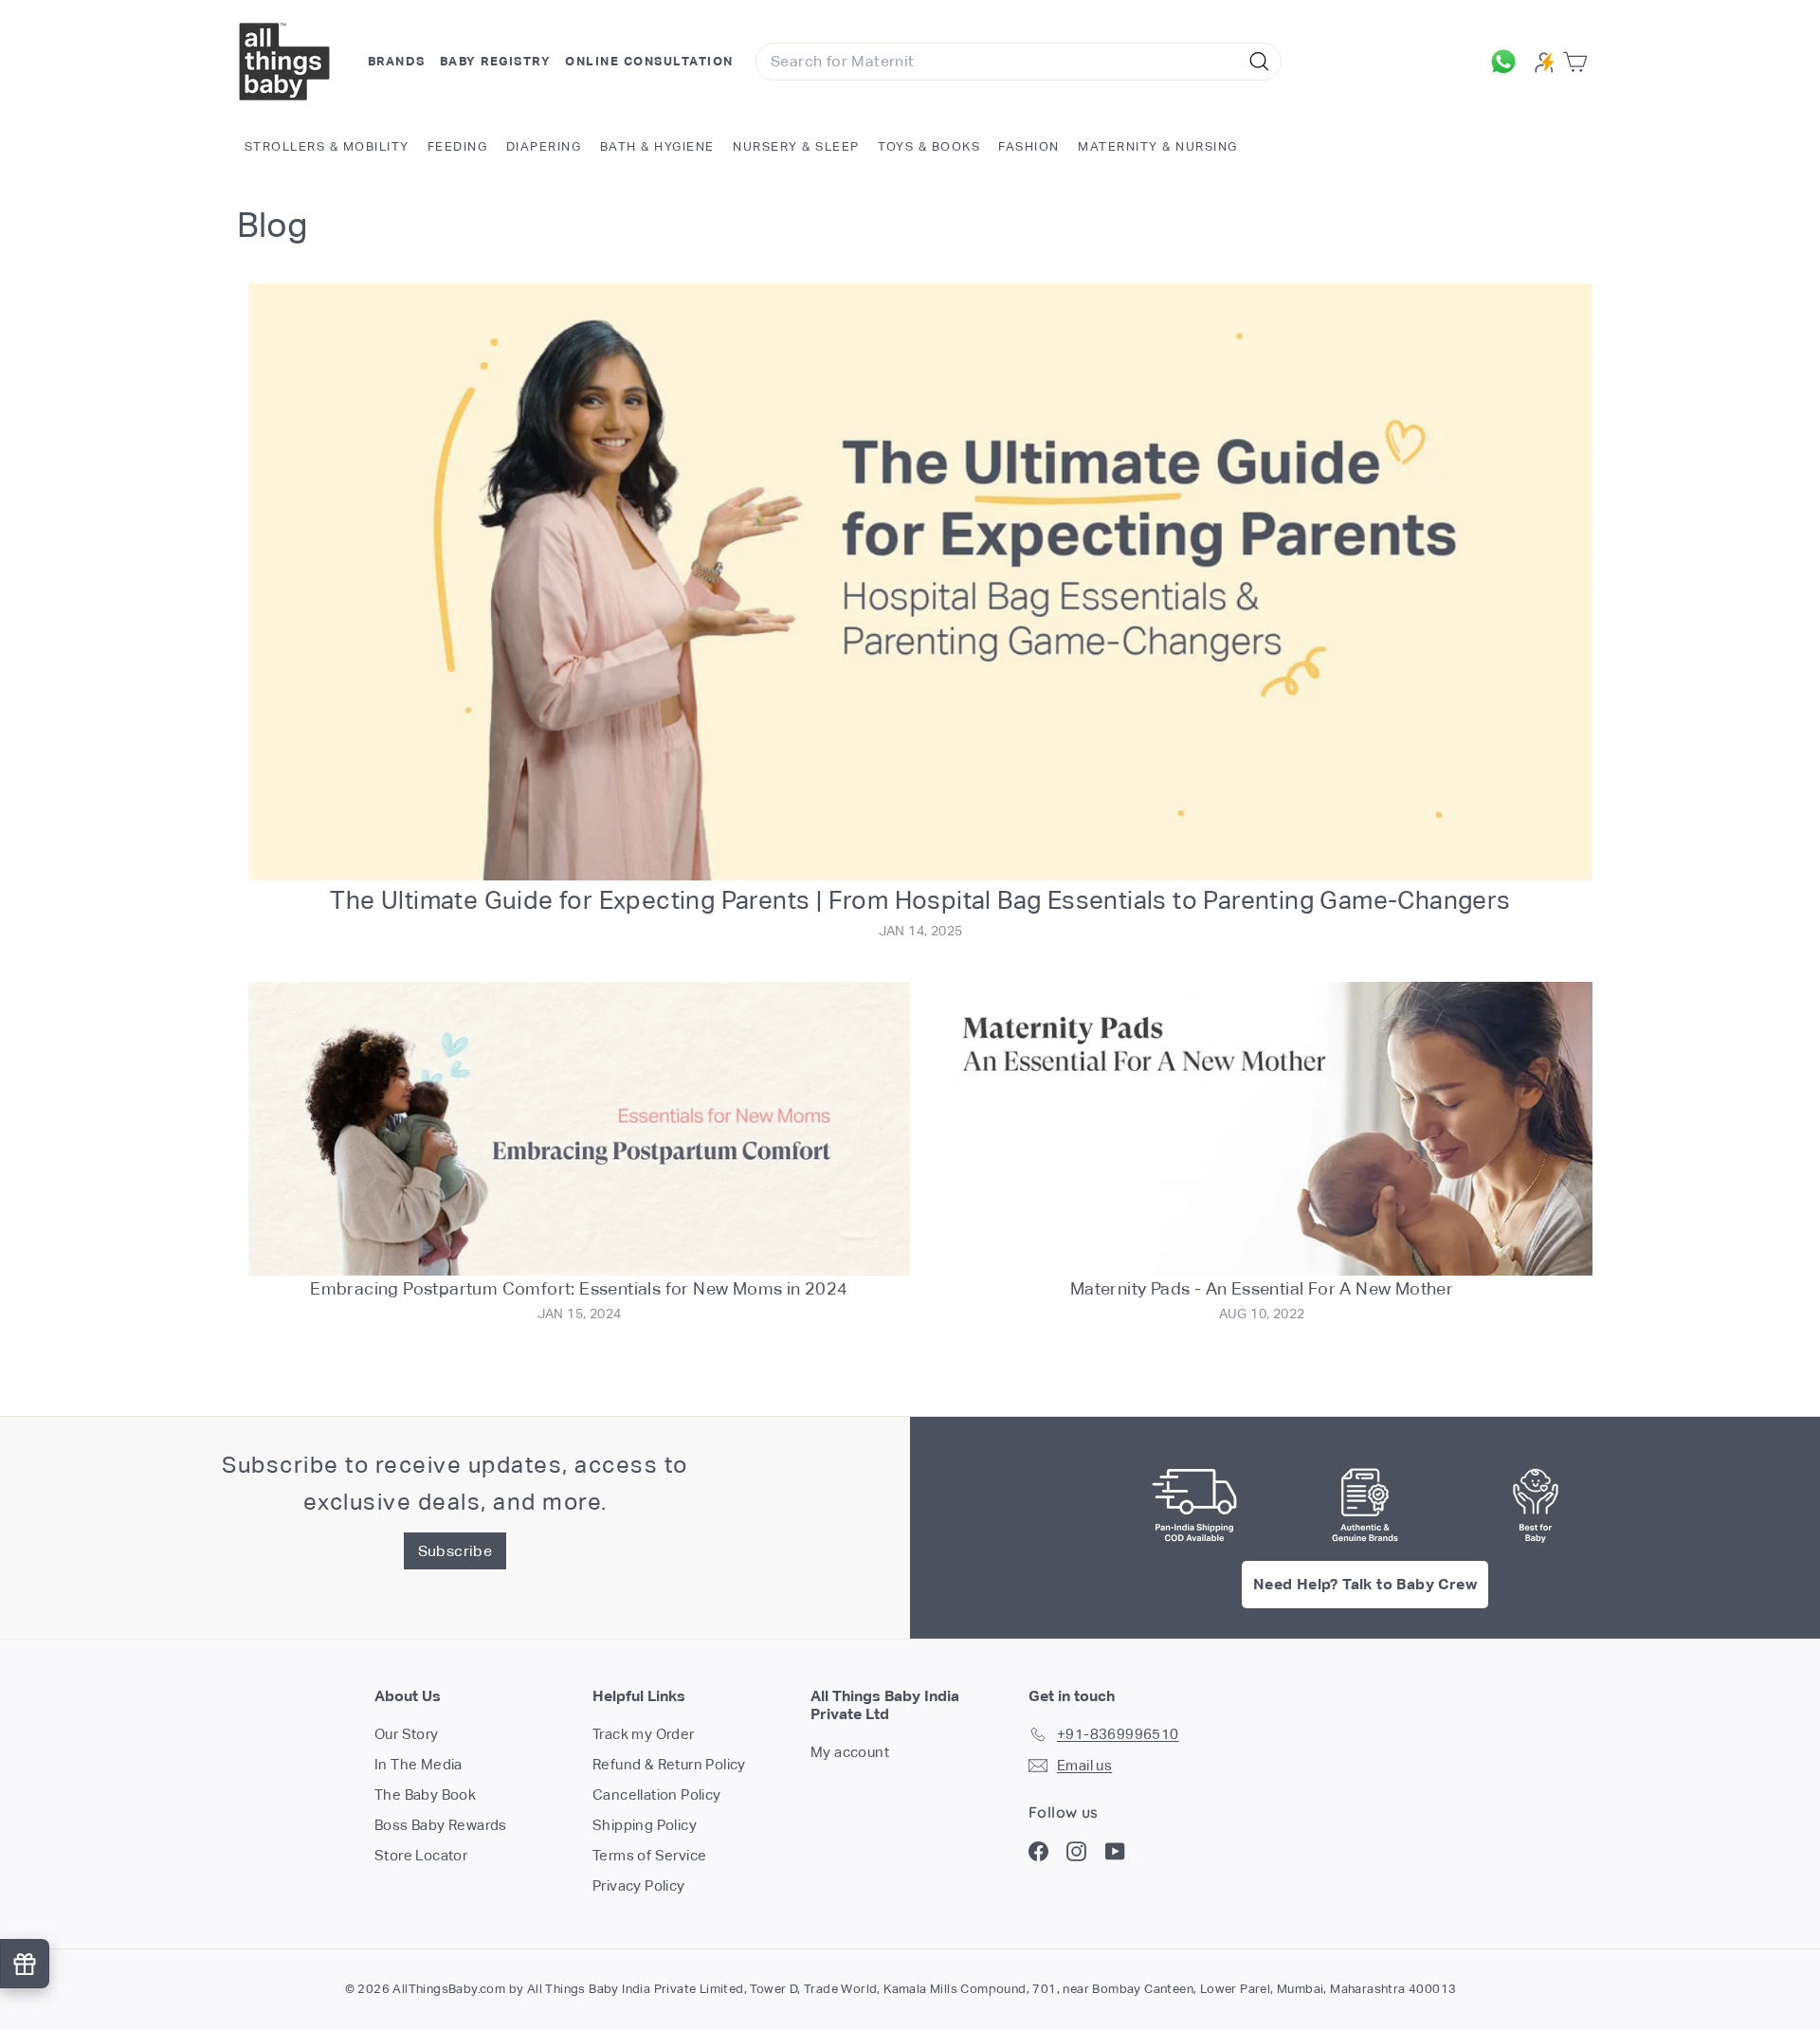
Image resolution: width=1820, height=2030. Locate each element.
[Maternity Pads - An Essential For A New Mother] (1262, 1129)
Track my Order (644, 1734)
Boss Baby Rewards (441, 1825)
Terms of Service (649, 1855)
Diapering (544, 146)
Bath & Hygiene (657, 146)
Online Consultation (649, 61)
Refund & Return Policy (669, 1764)
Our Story (407, 1734)
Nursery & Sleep (796, 146)
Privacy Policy (639, 1885)
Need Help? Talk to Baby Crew (1365, 1584)
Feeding (458, 146)
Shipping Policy (645, 1825)
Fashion (1029, 146)
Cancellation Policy (657, 1794)
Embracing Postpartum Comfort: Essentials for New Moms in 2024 (579, 1288)
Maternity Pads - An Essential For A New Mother (1262, 1288)
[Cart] (1579, 62)
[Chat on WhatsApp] (1508, 62)
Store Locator (421, 1855)
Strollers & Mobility (327, 146)
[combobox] (1019, 62)
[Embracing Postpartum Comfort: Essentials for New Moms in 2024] (579, 1129)
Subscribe (455, 1551)
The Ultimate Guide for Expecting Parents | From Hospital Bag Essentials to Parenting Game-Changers (920, 900)
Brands (397, 61)
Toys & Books (929, 146)
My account (850, 1752)
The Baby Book (425, 1794)
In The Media (419, 1764)
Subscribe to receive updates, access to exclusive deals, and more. (455, 1483)
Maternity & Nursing (1158, 146)
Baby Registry (496, 61)
